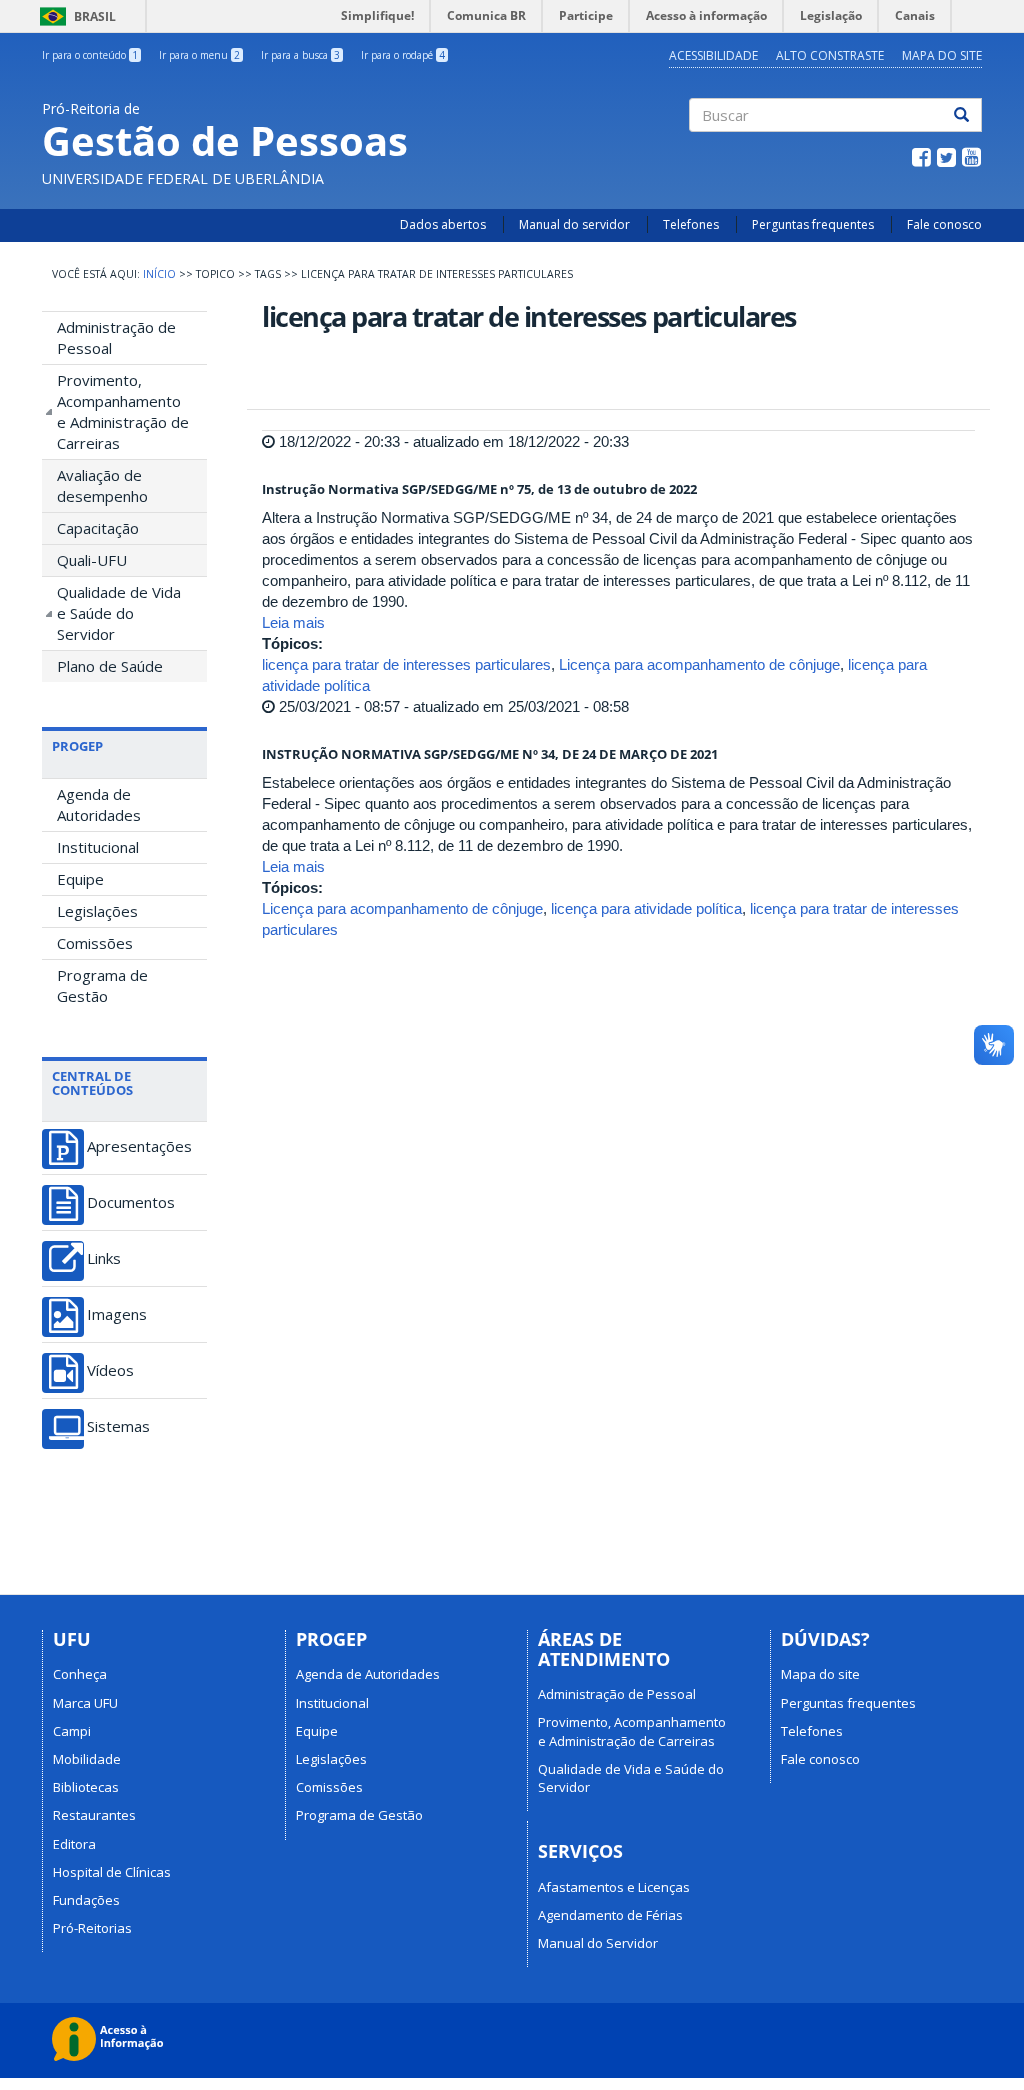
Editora (74, 1844)
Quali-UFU (92, 560)
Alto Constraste (830, 55)
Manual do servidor (574, 224)
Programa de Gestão (102, 985)
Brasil (74, 16)
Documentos (131, 1202)
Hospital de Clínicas (112, 1872)
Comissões (95, 943)
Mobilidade (87, 1759)
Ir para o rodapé (403, 55)
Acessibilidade (713, 55)
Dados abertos (443, 224)
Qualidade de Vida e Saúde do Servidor (119, 613)
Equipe (80, 879)
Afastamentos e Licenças (614, 1887)
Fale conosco (944, 224)
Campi (72, 1731)
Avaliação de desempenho (102, 485)
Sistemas (118, 1426)
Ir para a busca (300, 55)
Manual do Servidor (598, 1943)
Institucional (98, 847)
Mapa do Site (942, 55)
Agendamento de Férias (610, 1915)
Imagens (117, 1314)
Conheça (80, 1674)
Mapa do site (820, 1674)
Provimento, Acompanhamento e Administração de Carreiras (123, 411)
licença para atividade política (646, 908)
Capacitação (98, 528)
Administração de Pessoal (116, 337)
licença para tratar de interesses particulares (406, 664)
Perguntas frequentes (813, 224)
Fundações (86, 1900)
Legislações (97, 911)
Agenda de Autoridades (99, 804)
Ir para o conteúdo (90, 55)
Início (159, 274)
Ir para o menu (199, 55)
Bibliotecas (86, 1787)
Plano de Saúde (110, 666)
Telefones (691, 224)
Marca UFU (85, 1703)
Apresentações (139, 1146)
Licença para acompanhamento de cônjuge (699, 664)
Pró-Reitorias (92, 1928)
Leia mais (293, 622)
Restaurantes (94, 1815)
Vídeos (110, 1370)
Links (104, 1258)
